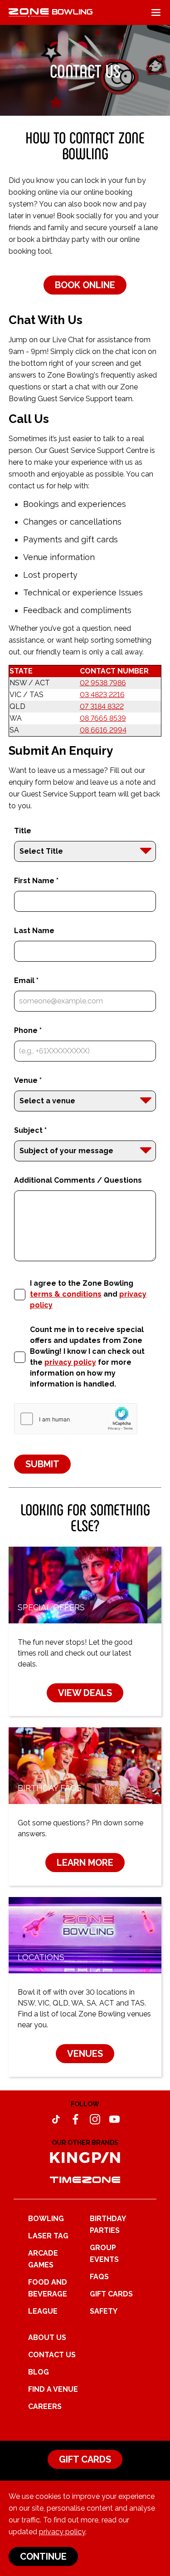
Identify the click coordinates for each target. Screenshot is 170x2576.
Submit (42, 1464)
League (43, 2311)
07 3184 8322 (102, 706)
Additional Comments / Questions (78, 1180)
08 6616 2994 (103, 730)
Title (23, 831)
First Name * (36, 881)
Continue (43, 2556)
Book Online (85, 285)
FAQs (99, 2277)
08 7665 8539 (103, 718)
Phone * (28, 1030)
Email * (26, 981)
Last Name (34, 931)
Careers (45, 2406)
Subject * (30, 1130)
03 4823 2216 (102, 695)
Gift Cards (111, 2294)
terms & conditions (66, 1294)
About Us (47, 2338)
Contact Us (52, 2355)
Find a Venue (53, 2389)
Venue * (28, 1080)
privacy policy (62, 2532)
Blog (39, 2372)
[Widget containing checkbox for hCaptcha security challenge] (76, 1419)
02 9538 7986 (103, 683)
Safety (104, 2311)
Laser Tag (48, 2236)
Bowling (46, 2219)
